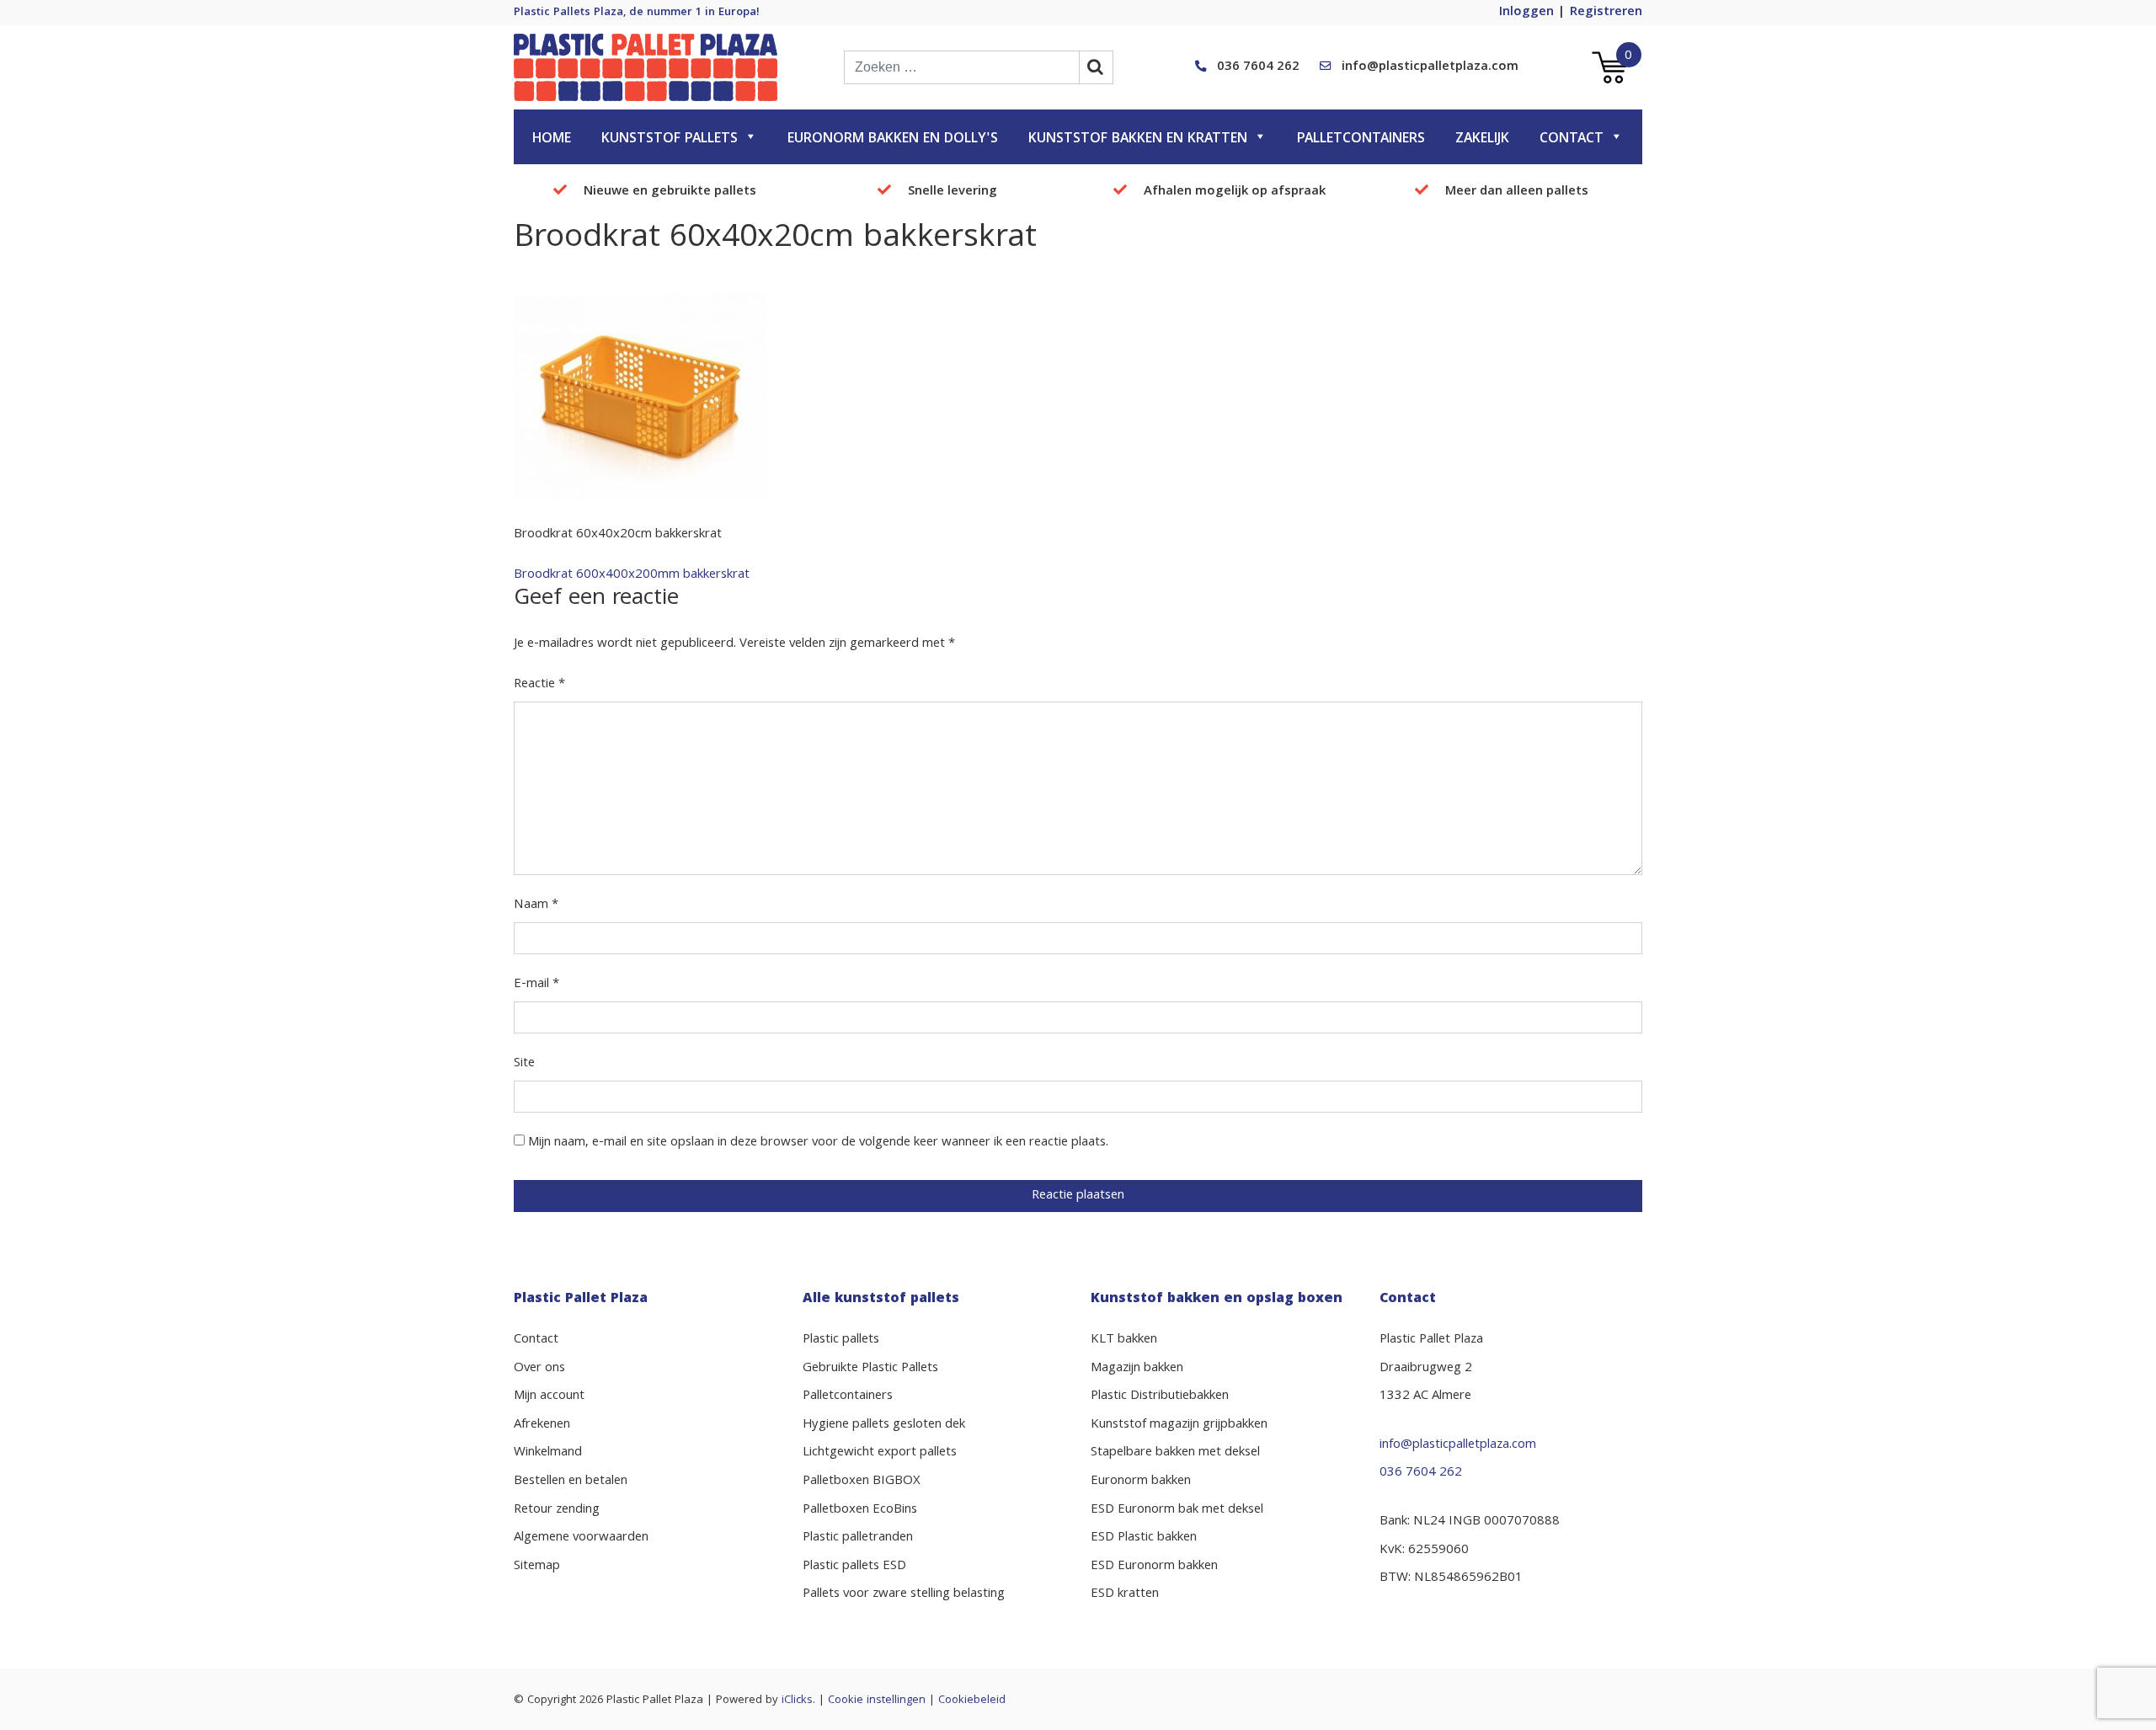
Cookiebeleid (972, 1701)
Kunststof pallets (670, 139)
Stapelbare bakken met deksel (1175, 1453)
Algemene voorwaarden (581, 1538)
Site (524, 1064)
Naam (536, 905)
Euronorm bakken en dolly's (893, 139)
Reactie (539, 685)
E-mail (536, 985)
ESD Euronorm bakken (1154, 1567)
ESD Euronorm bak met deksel (1177, 1510)
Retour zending (557, 1510)
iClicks (797, 1701)
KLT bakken (1124, 1340)
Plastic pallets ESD (854, 1567)
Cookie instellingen (877, 1701)
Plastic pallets (841, 1340)
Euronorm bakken (1141, 1482)
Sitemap (537, 1567)
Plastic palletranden (858, 1538)
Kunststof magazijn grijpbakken (1179, 1425)
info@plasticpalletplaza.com (1430, 67)
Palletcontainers (1361, 139)
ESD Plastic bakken (1144, 1538)
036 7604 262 (1258, 67)
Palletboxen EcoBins (860, 1510)
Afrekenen (542, 1425)
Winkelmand (548, 1453)
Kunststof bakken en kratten (1138, 139)
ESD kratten (1125, 1594)
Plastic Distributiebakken (1160, 1396)
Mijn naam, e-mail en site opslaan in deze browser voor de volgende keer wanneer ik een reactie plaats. (818, 1143)
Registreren (1606, 13)
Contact (1572, 139)
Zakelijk (1482, 139)
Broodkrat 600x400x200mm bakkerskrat (632, 575)
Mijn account (549, 1396)
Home (552, 139)
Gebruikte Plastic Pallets (870, 1369)
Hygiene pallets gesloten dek (884, 1425)
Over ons (539, 1369)
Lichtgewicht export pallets (880, 1453)
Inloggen (1526, 13)
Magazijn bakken (1137, 1369)
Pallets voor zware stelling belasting (904, 1594)
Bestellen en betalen (571, 1482)
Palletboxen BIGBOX (862, 1482)
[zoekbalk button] (1097, 67)
